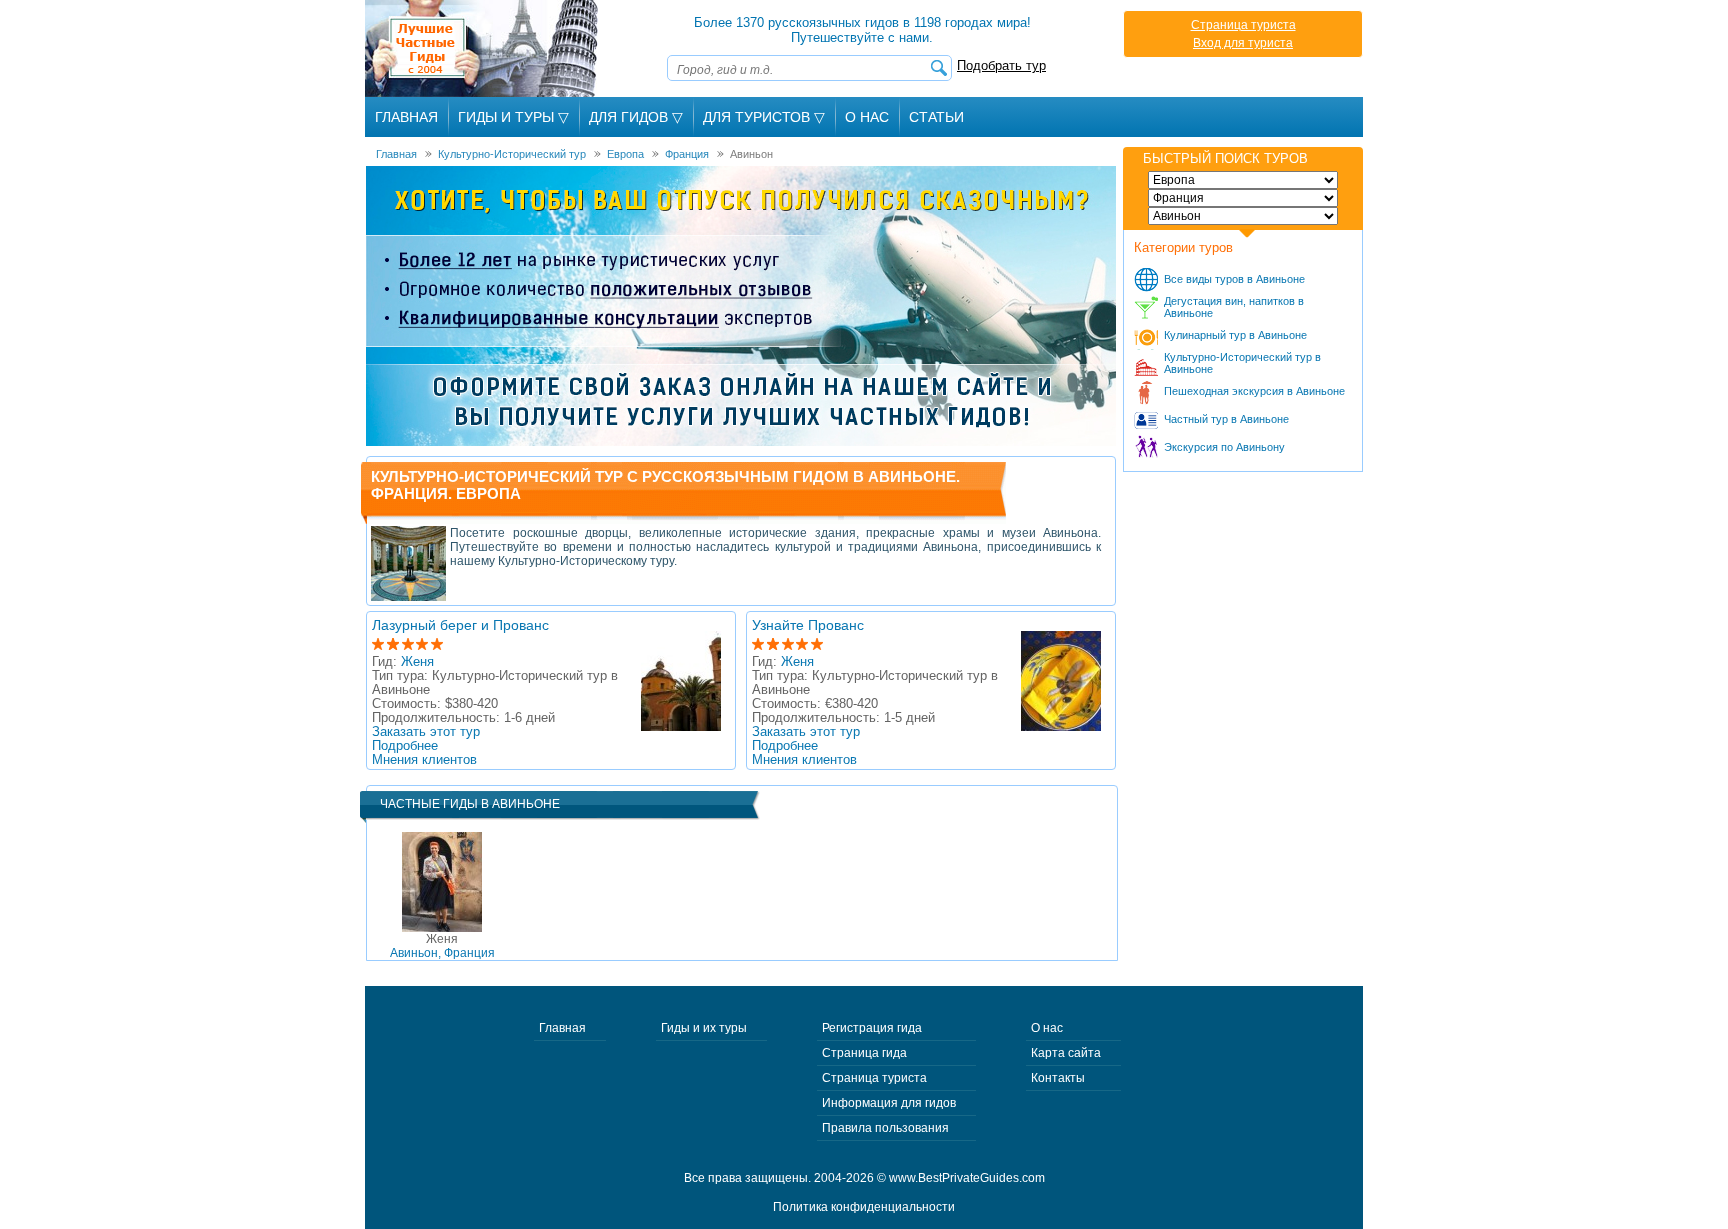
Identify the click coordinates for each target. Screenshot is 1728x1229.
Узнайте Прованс (808, 625)
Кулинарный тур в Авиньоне (1235, 335)
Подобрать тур (1001, 65)
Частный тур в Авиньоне (1226, 419)
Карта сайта (1066, 1053)
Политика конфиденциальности (864, 1207)
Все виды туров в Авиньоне (1234, 279)
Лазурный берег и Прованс (460, 625)
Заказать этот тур (426, 732)
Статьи (936, 117)
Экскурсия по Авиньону (1224, 447)
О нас (1047, 1028)
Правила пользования (885, 1128)
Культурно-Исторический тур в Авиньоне (1242, 363)
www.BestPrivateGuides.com (967, 1178)
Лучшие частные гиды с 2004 (483, 48)
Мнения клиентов (424, 760)
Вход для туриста (1243, 43)
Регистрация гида (872, 1028)
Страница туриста (1243, 25)
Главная (406, 117)
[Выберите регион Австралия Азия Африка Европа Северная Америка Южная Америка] (1243, 180)
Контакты (1058, 1078)
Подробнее (405, 746)
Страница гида (864, 1053)
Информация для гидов (889, 1103)
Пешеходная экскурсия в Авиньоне (1254, 391)
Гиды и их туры (704, 1028)
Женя (417, 662)
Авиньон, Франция (442, 946)
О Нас (867, 117)
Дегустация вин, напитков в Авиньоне (1234, 307)
